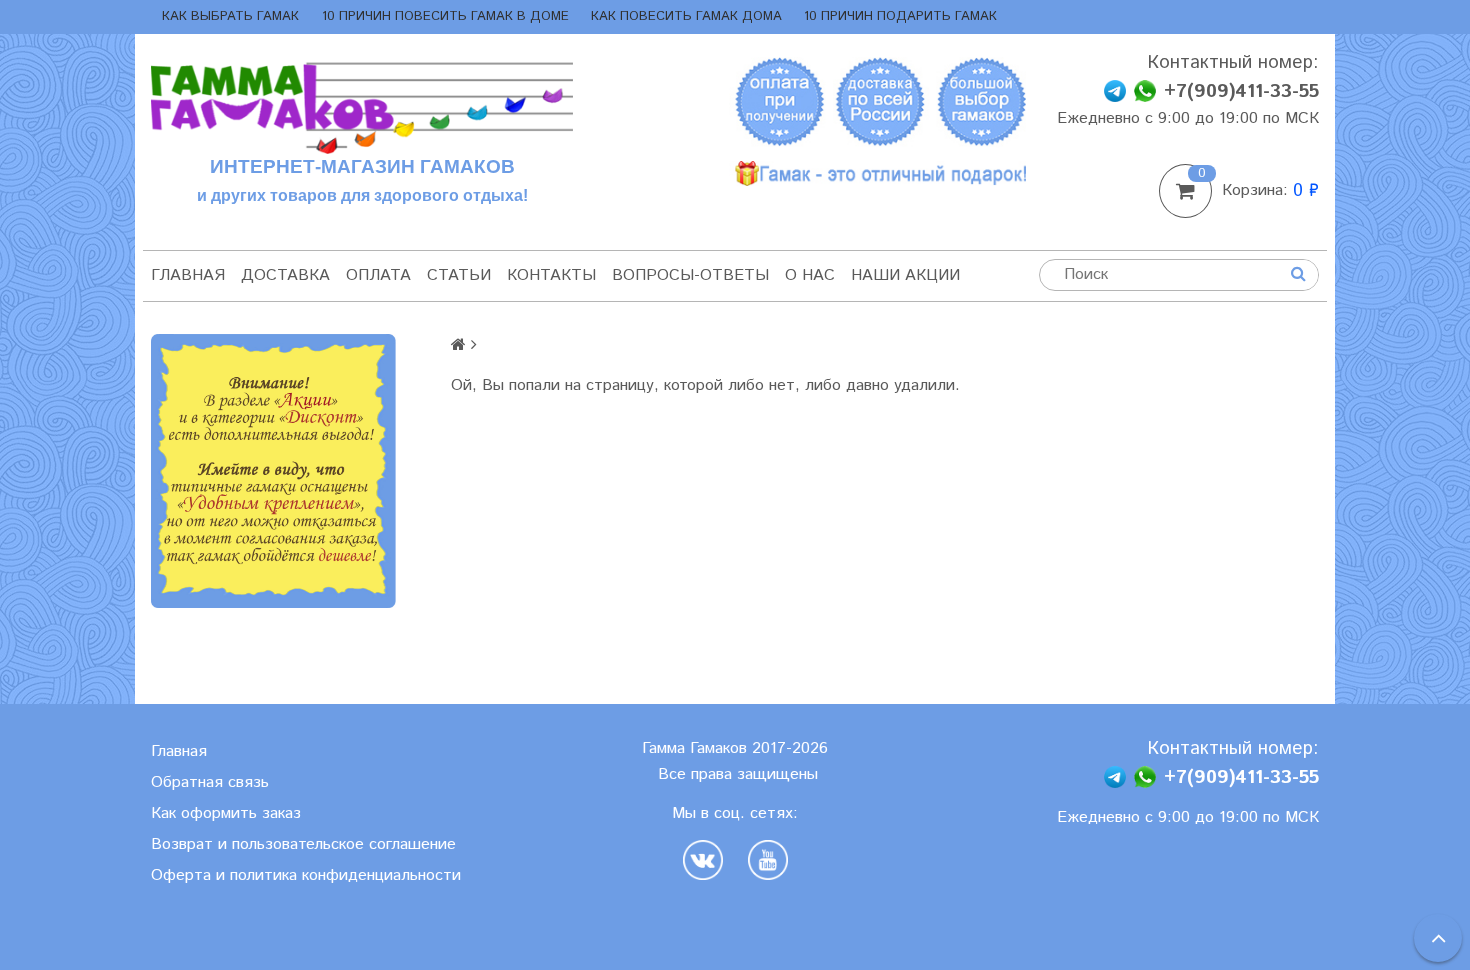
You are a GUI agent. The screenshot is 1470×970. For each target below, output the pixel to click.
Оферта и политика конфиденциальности (306, 875)
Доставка (285, 275)
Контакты (551, 275)
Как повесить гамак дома (686, 16)
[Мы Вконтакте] (708, 859)
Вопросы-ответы (690, 275)
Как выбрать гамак (230, 16)
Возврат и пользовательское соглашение (303, 844)
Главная (188, 275)
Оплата (378, 275)
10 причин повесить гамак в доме (445, 16)
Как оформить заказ (226, 813)
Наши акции (905, 275)
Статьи (459, 275)
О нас (810, 275)
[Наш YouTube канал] (768, 859)
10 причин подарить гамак (900, 16)
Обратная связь (210, 782)
